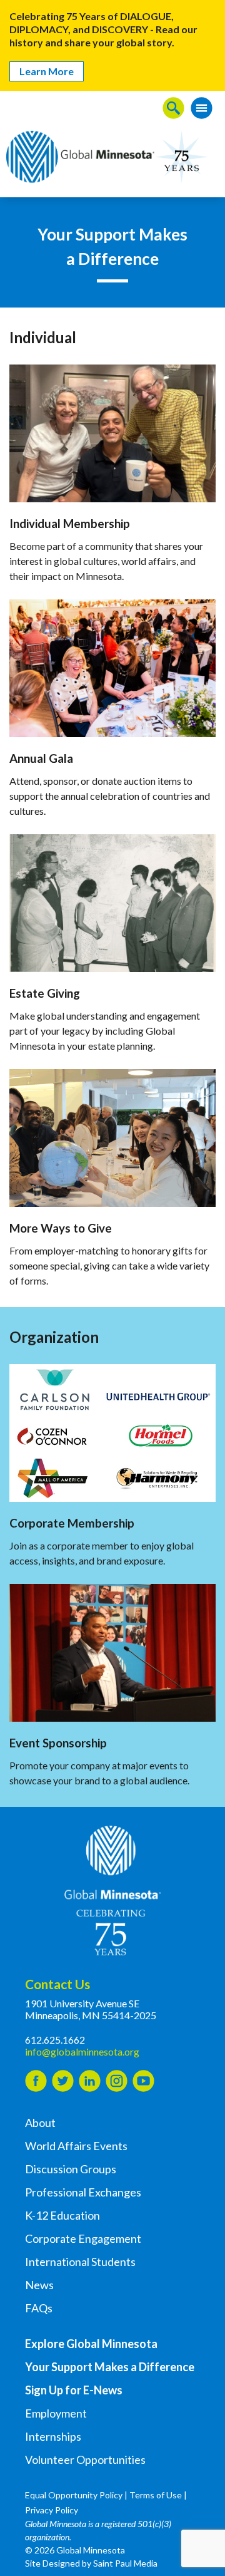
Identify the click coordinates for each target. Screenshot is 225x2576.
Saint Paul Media (125, 2563)
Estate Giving (45, 993)
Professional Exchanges (83, 2192)
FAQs (39, 2308)
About (40, 2123)
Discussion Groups (71, 2169)
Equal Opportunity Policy (74, 2495)
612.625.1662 (55, 2040)
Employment (56, 2413)
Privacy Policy (52, 2510)
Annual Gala (41, 758)
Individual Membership (70, 524)
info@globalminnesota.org (82, 2051)
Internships (53, 2436)
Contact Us (57, 1984)
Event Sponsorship (58, 1743)
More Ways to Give (61, 1228)
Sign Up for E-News (74, 2390)
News (39, 2285)
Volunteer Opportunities (85, 2460)
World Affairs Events (76, 2146)
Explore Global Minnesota (91, 2344)
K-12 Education (62, 2215)
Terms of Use (156, 2495)
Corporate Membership (72, 1523)
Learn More (47, 71)
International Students (80, 2262)
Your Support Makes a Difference (110, 2367)
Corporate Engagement (83, 2238)
